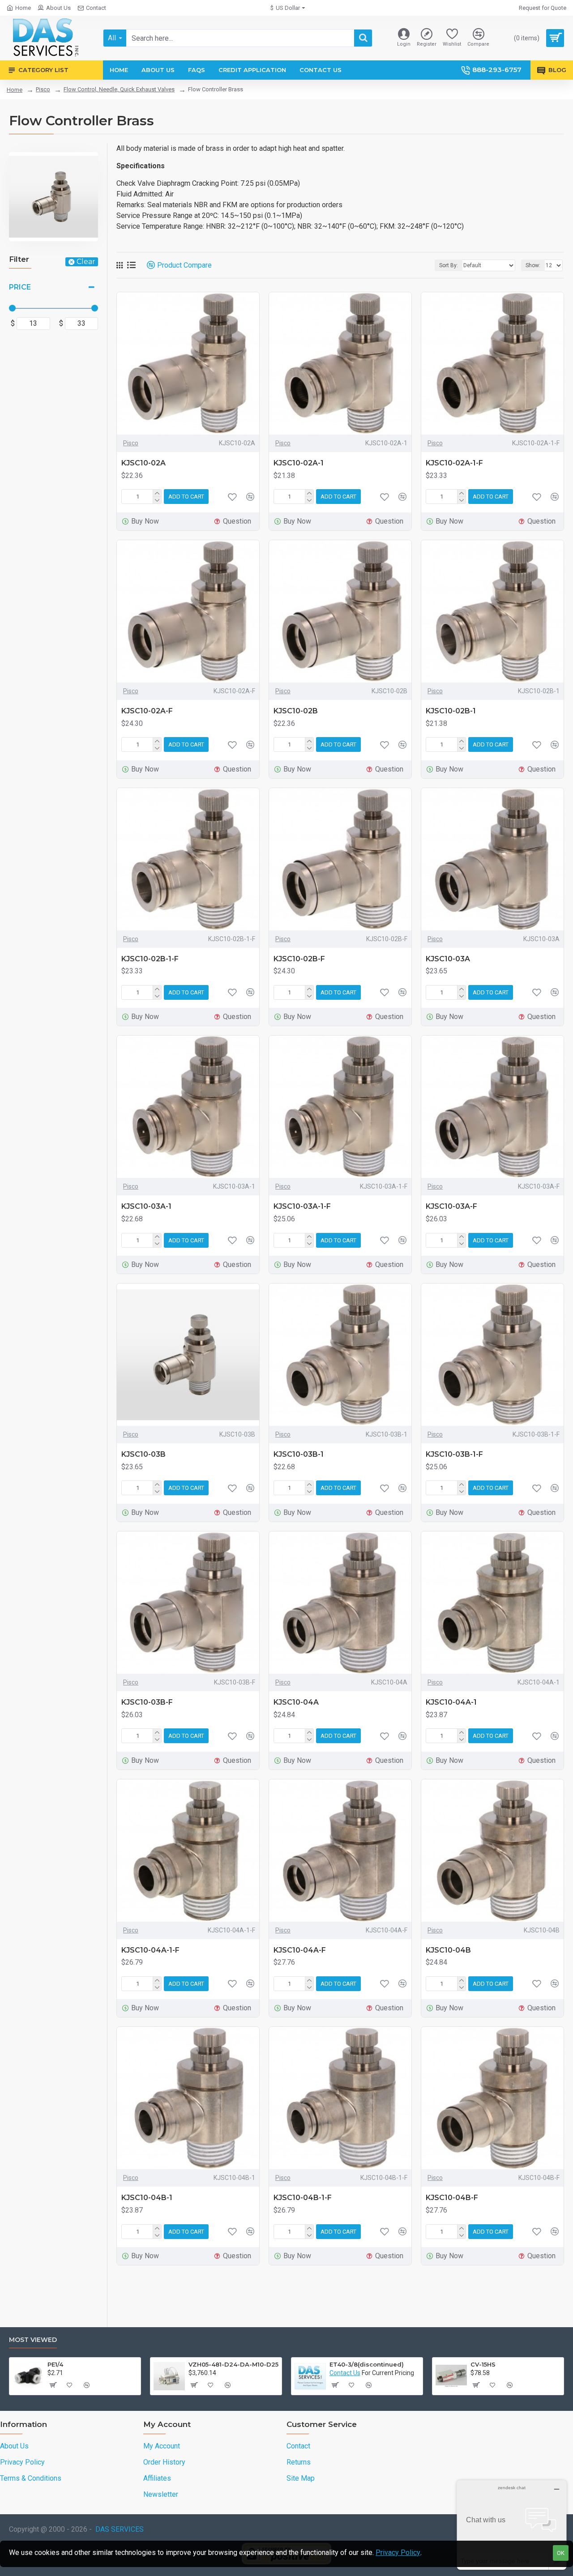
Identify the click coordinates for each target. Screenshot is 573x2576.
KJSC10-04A (296, 1702)
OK (561, 2553)
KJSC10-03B (143, 1454)
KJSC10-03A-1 (146, 1206)
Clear (86, 262)
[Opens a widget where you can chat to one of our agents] (512, 2525)
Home (15, 90)
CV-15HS (483, 2364)
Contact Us (345, 2373)
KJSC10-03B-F (147, 1702)
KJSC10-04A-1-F (150, 1950)
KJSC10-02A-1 (299, 463)
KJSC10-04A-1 (451, 1702)
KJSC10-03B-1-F (454, 1454)
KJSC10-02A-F (147, 711)
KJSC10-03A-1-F (302, 1206)
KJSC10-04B (448, 1950)
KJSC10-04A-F (300, 1950)
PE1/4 (55, 2364)
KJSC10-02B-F (299, 959)
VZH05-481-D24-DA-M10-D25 (233, 2364)
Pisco (43, 89)
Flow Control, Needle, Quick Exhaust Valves (119, 89)
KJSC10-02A (143, 463)
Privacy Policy (398, 2553)
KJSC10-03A (448, 959)
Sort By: (449, 265)
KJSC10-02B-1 (451, 711)
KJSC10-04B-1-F (303, 2198)
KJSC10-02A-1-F (454, 463)
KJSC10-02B (296, 711)
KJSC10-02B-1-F (150, 959)
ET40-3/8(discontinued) (367, 2364)
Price (20, 287)
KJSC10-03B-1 (299, 1454)
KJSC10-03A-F (451, 1206)
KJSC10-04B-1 (147, 2198)
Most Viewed (33, 2340)
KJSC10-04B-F (452, 2198)
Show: (533, 265)
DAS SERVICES (120, 2529)
